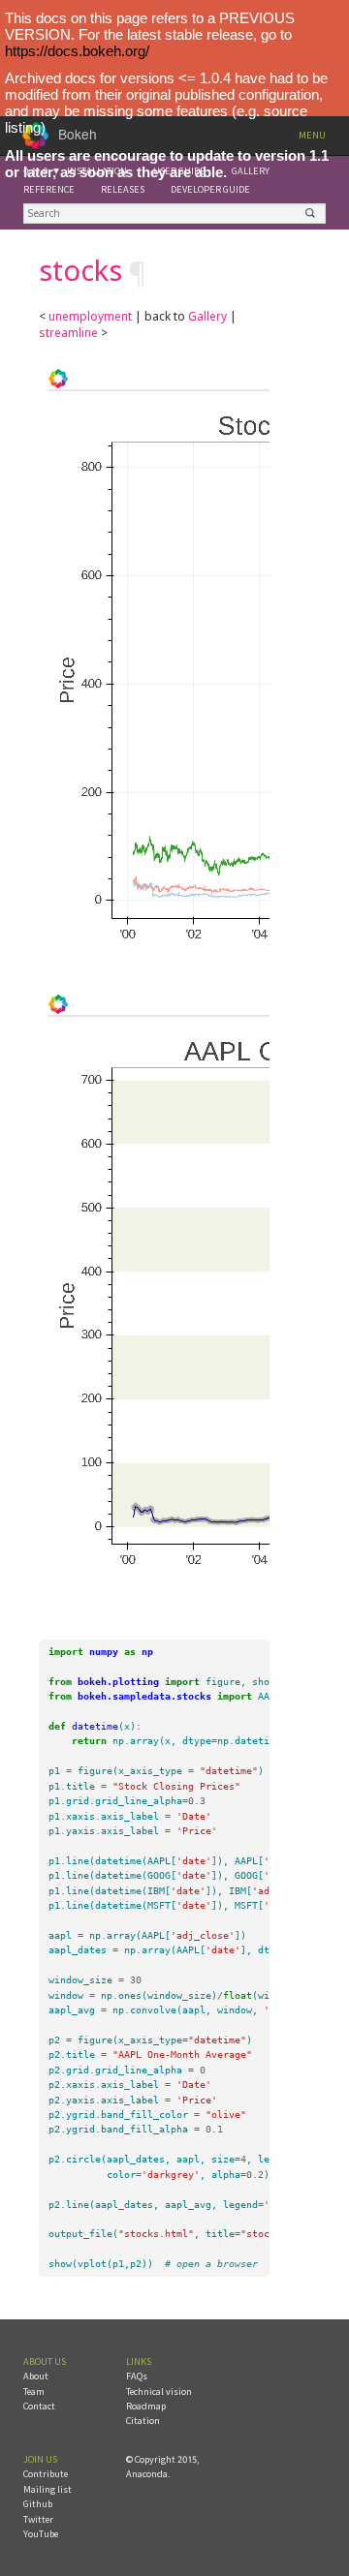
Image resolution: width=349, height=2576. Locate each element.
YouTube (41, 2534)
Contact (39, 2406)
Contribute (46, 2474)
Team (34, 2392)
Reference (49, 189)
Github (38, 2504)
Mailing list (48, 2489)
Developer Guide (210, 189)
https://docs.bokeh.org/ (77, 51)
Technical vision (159, 2392)
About (36, 2376)
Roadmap (146, 2406)
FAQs (137, 2376)
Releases (123, 189)
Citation (143, 2421)
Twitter (38, 2519)
